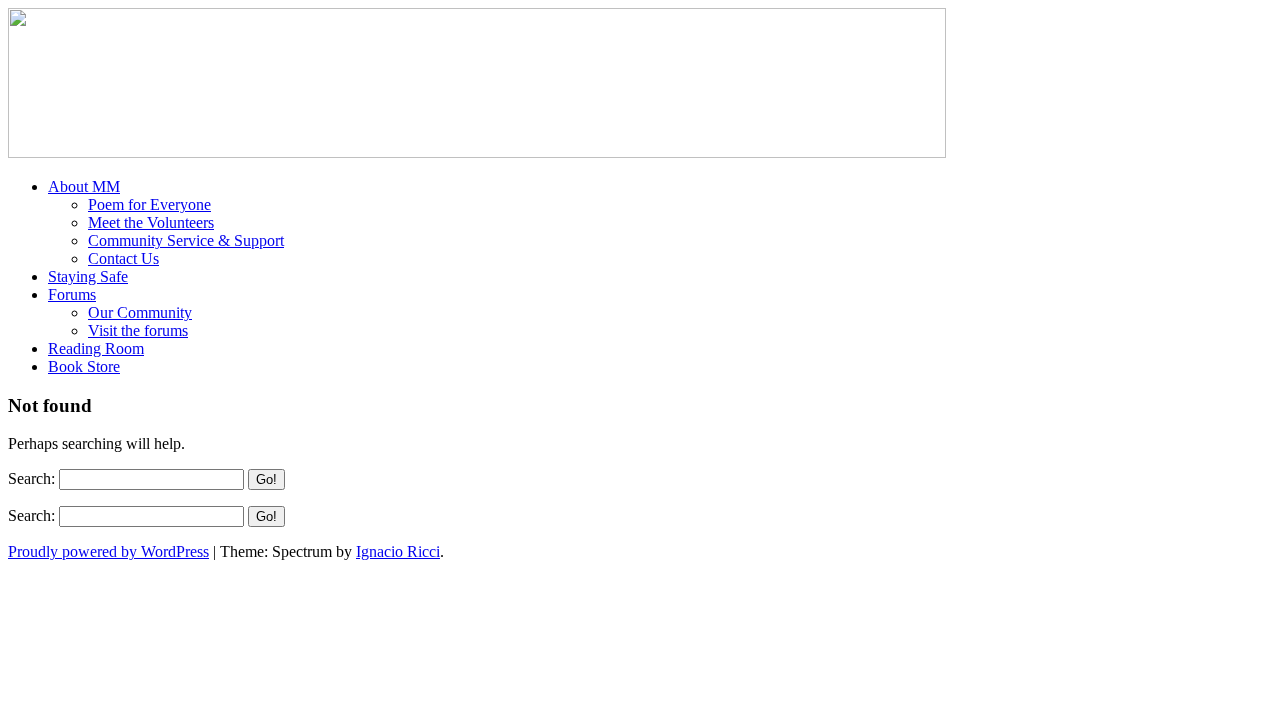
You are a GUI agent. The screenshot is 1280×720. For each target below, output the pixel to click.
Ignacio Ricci (398, 551)
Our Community (140, 312)
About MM (84, 186)
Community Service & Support (186, 240)
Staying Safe (88, 276)
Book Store (84, 366)
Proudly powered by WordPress (108, 551)
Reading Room (96, 348)
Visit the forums (138, 330)
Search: (31, 478)
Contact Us (123, 258)
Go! (266, 479)
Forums (72, 294)
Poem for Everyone (149, 204)
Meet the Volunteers (151, 222)
